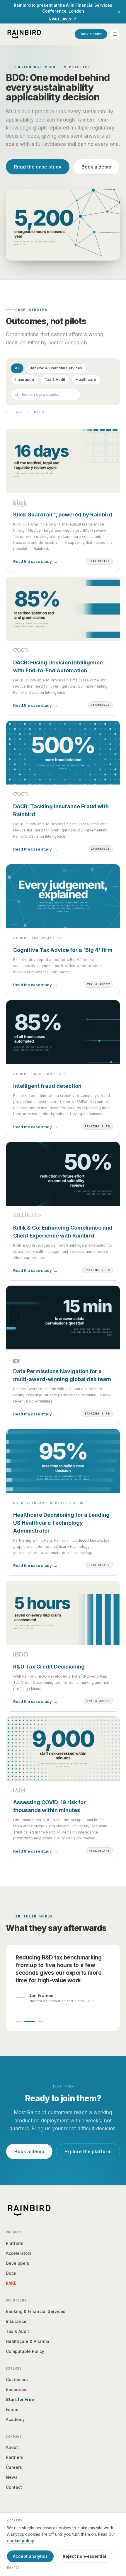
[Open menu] (115, 34)
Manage (13, 2567)
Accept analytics (30, 2556)
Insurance (25, 379)
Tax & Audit (55, 379)
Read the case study (38, 167)
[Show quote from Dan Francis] (30, 2021)
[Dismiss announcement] (119, 12)
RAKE (11, 2283)
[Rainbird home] (24, 34)
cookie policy (21, 2541)
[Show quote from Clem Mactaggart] (41, 2021)
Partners (15, 2457)
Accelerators (19, 2253)
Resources (17, 2389)
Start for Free (20, 2399)
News (12, 2477)
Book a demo (91, 34)
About (12, 2447)
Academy (15, 2419)
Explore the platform (88, 2151)
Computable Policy (25, 2351)
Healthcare (86, 379)
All (17, 368)
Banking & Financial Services (56, 368)
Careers (14, 2467)
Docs (11, 2273)
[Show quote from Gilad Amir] (18, 2021)
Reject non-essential (84, 2556)
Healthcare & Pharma (28, 2341)
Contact (14, 2487)
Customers (17, 2379)
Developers (18, 2263)
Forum (12, 2409)
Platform (15, 2243)
